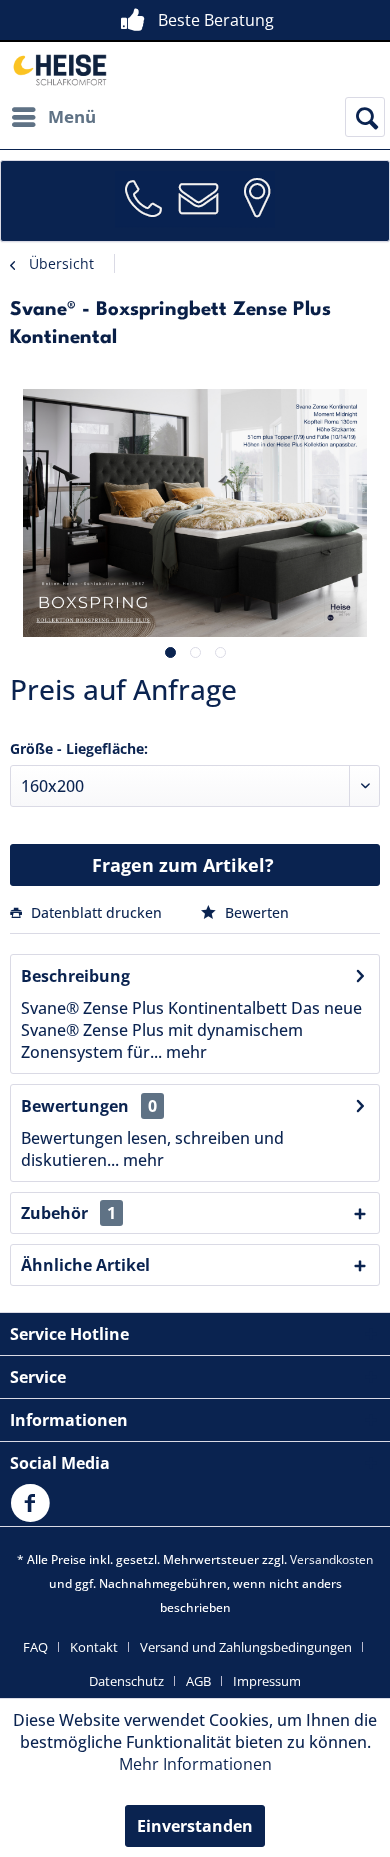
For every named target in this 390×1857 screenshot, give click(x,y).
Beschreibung (75, 976)
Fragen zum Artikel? (183, 865)
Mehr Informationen (195, 1764)
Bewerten (255, 912)
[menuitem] (53, 117)
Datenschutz (126, 1681)
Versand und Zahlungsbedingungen (246, 1647)
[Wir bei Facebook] (35, 1515)
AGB (198, 1681)
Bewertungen (75, 1106)
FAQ (35, 1647)
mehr (184, 1052)
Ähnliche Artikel (85, 1265)
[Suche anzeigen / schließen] (365, 117)
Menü (72, 116)
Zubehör (68, 1213)
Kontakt (94, 1647)
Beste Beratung (216, 20)
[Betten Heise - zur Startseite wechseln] (58, 69)
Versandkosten (331, 1559)
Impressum (267, 1681)
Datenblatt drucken (96, 912)
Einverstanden (195, 1826)
